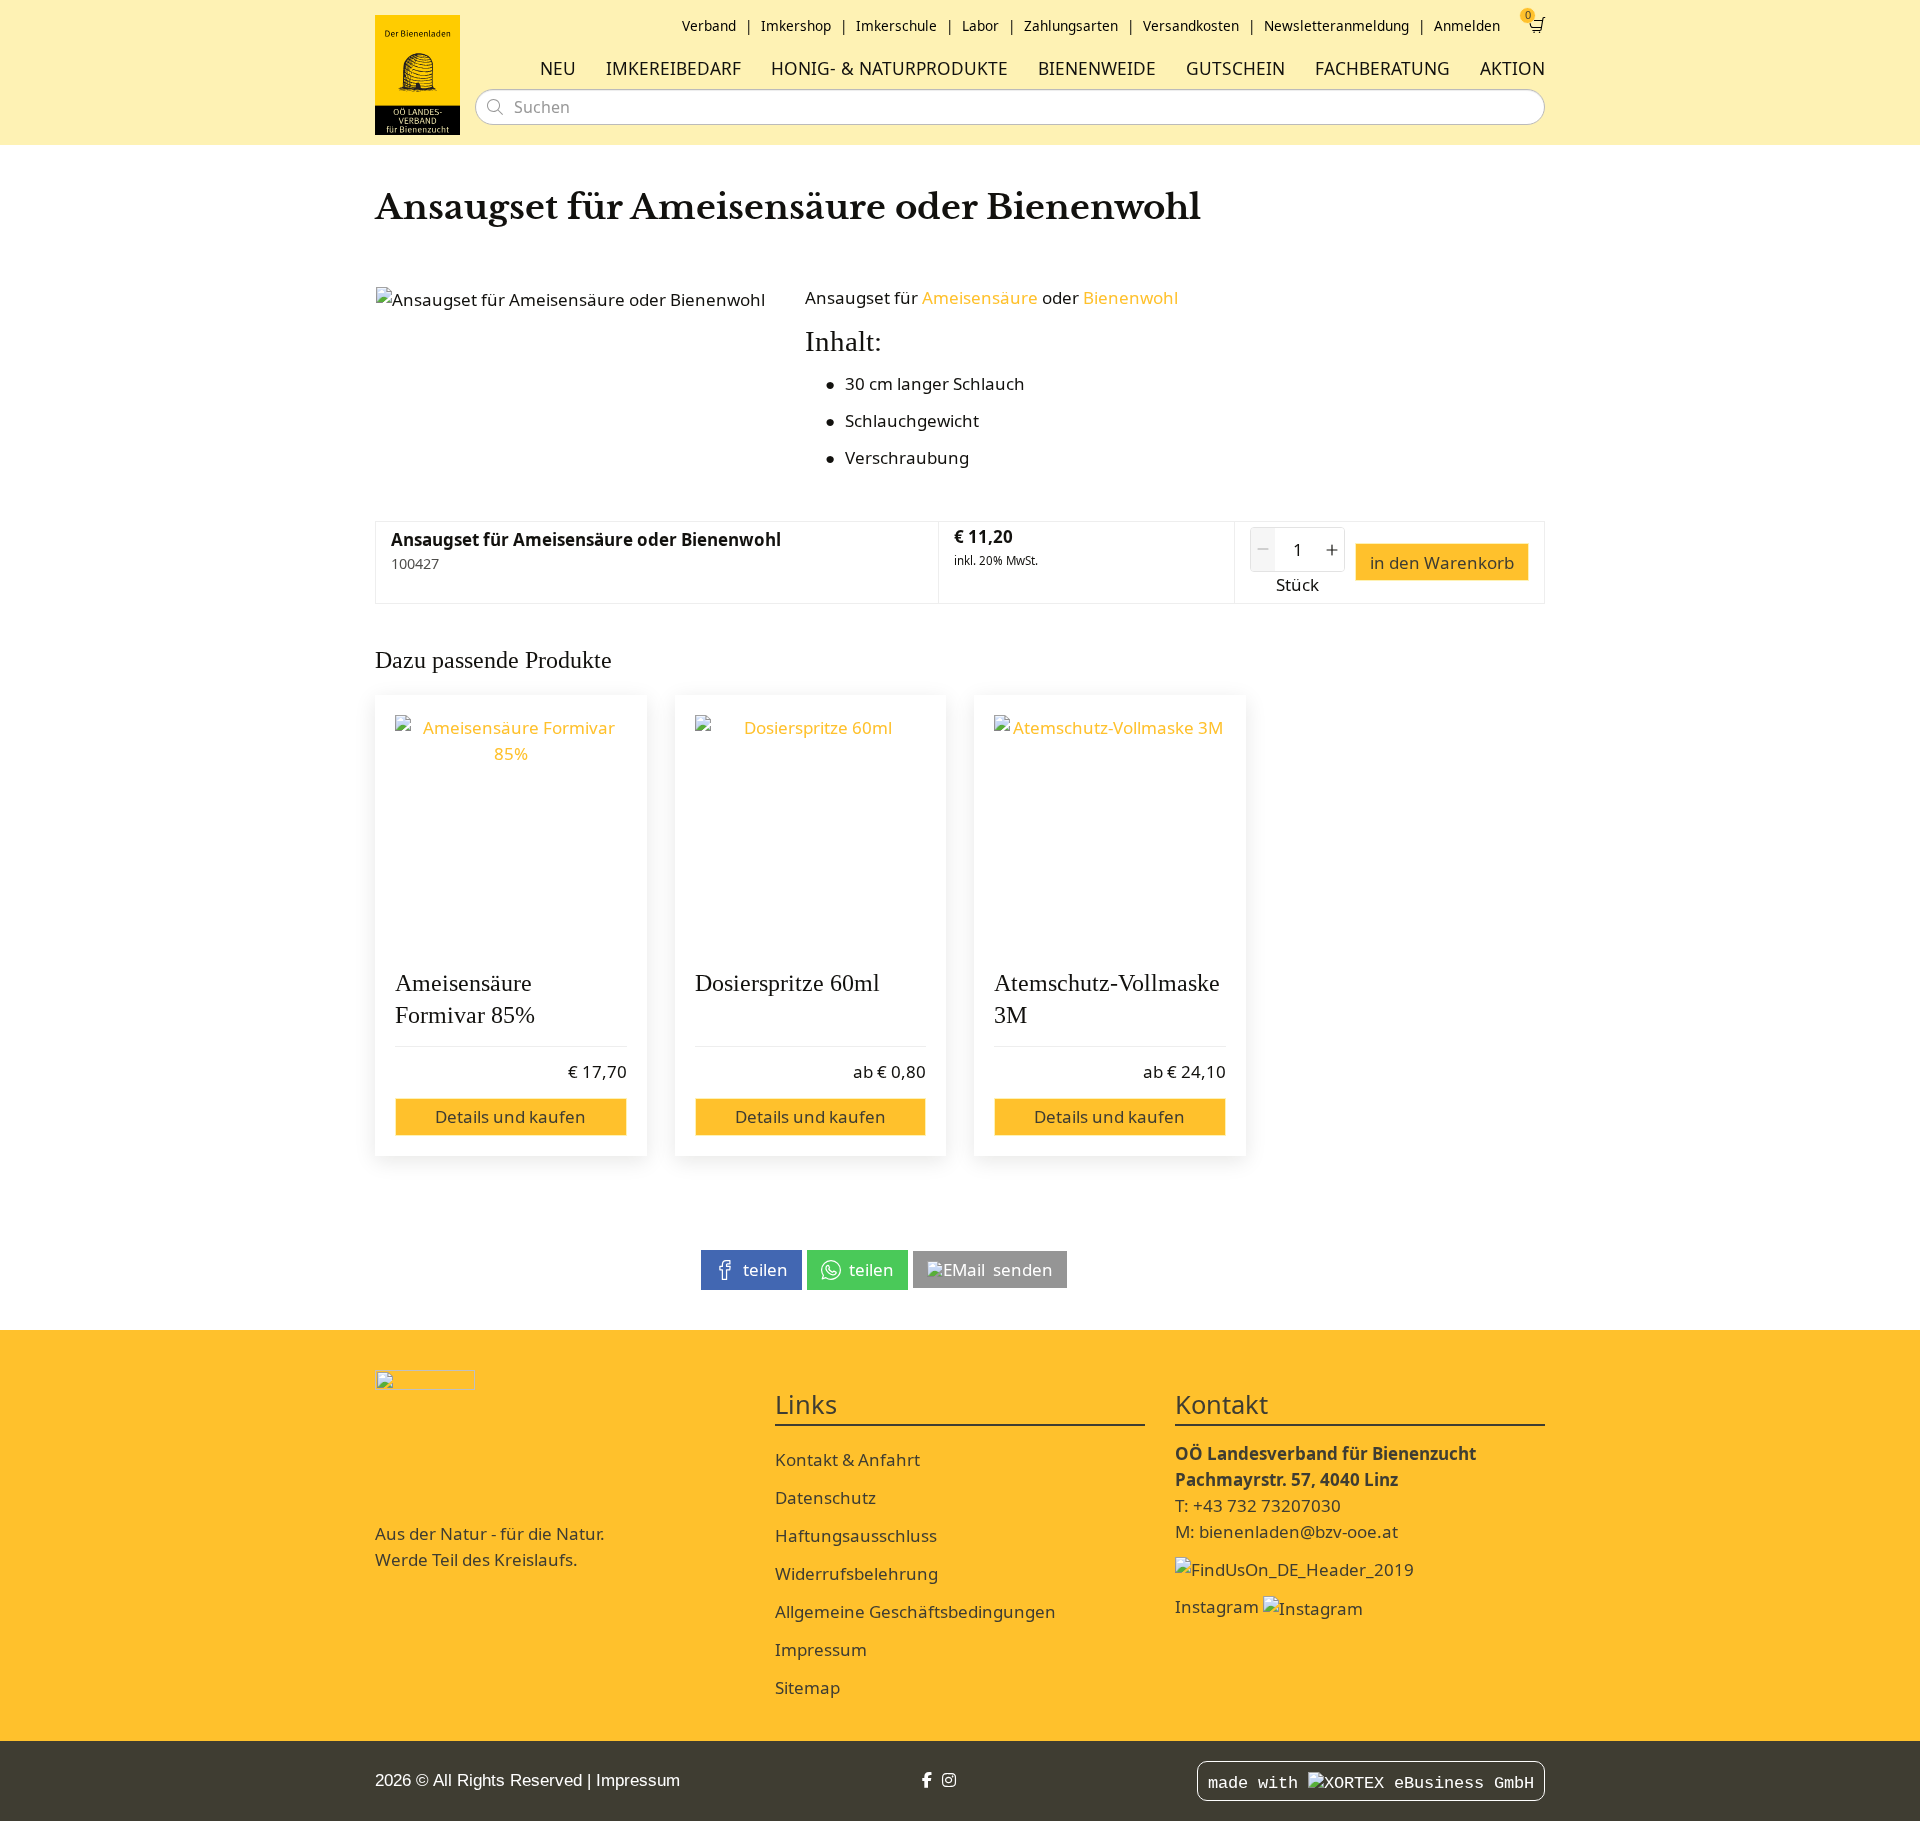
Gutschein (1235, 68)
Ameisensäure (980, 297)
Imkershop (796, 25)
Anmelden (1467, 25)
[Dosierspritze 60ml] (811, 831)
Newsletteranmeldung (1336, 25)
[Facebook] (927, 1780)
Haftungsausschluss (856, 1535)
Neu (558, 68)
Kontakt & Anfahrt (847, 1459)
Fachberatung (1382, 68)
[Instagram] (949, 1780)
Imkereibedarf (673, 68)
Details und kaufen (510, 1116)
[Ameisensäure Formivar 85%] (511, 831)
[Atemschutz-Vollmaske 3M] (1110, 831)
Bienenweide (1097, 68)
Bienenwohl (1130, 297)
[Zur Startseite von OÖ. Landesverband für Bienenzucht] (417, 75)
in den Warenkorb (1442, 562)
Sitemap (807, 1687)
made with (1258, 1783)
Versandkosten (1191, 25)
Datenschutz (825, 1497)
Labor (980, 25)
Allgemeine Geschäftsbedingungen (915, 1611)
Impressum (821, 1649)
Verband (709, 25)
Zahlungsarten (1071, 25)
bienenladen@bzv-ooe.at (1298, 1531)
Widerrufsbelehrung (856, 1573)
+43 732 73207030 (1267, 1505)
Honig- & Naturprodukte (889, 68)
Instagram (1219, 1606)
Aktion (1512, 68)
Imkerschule (896, 25)
